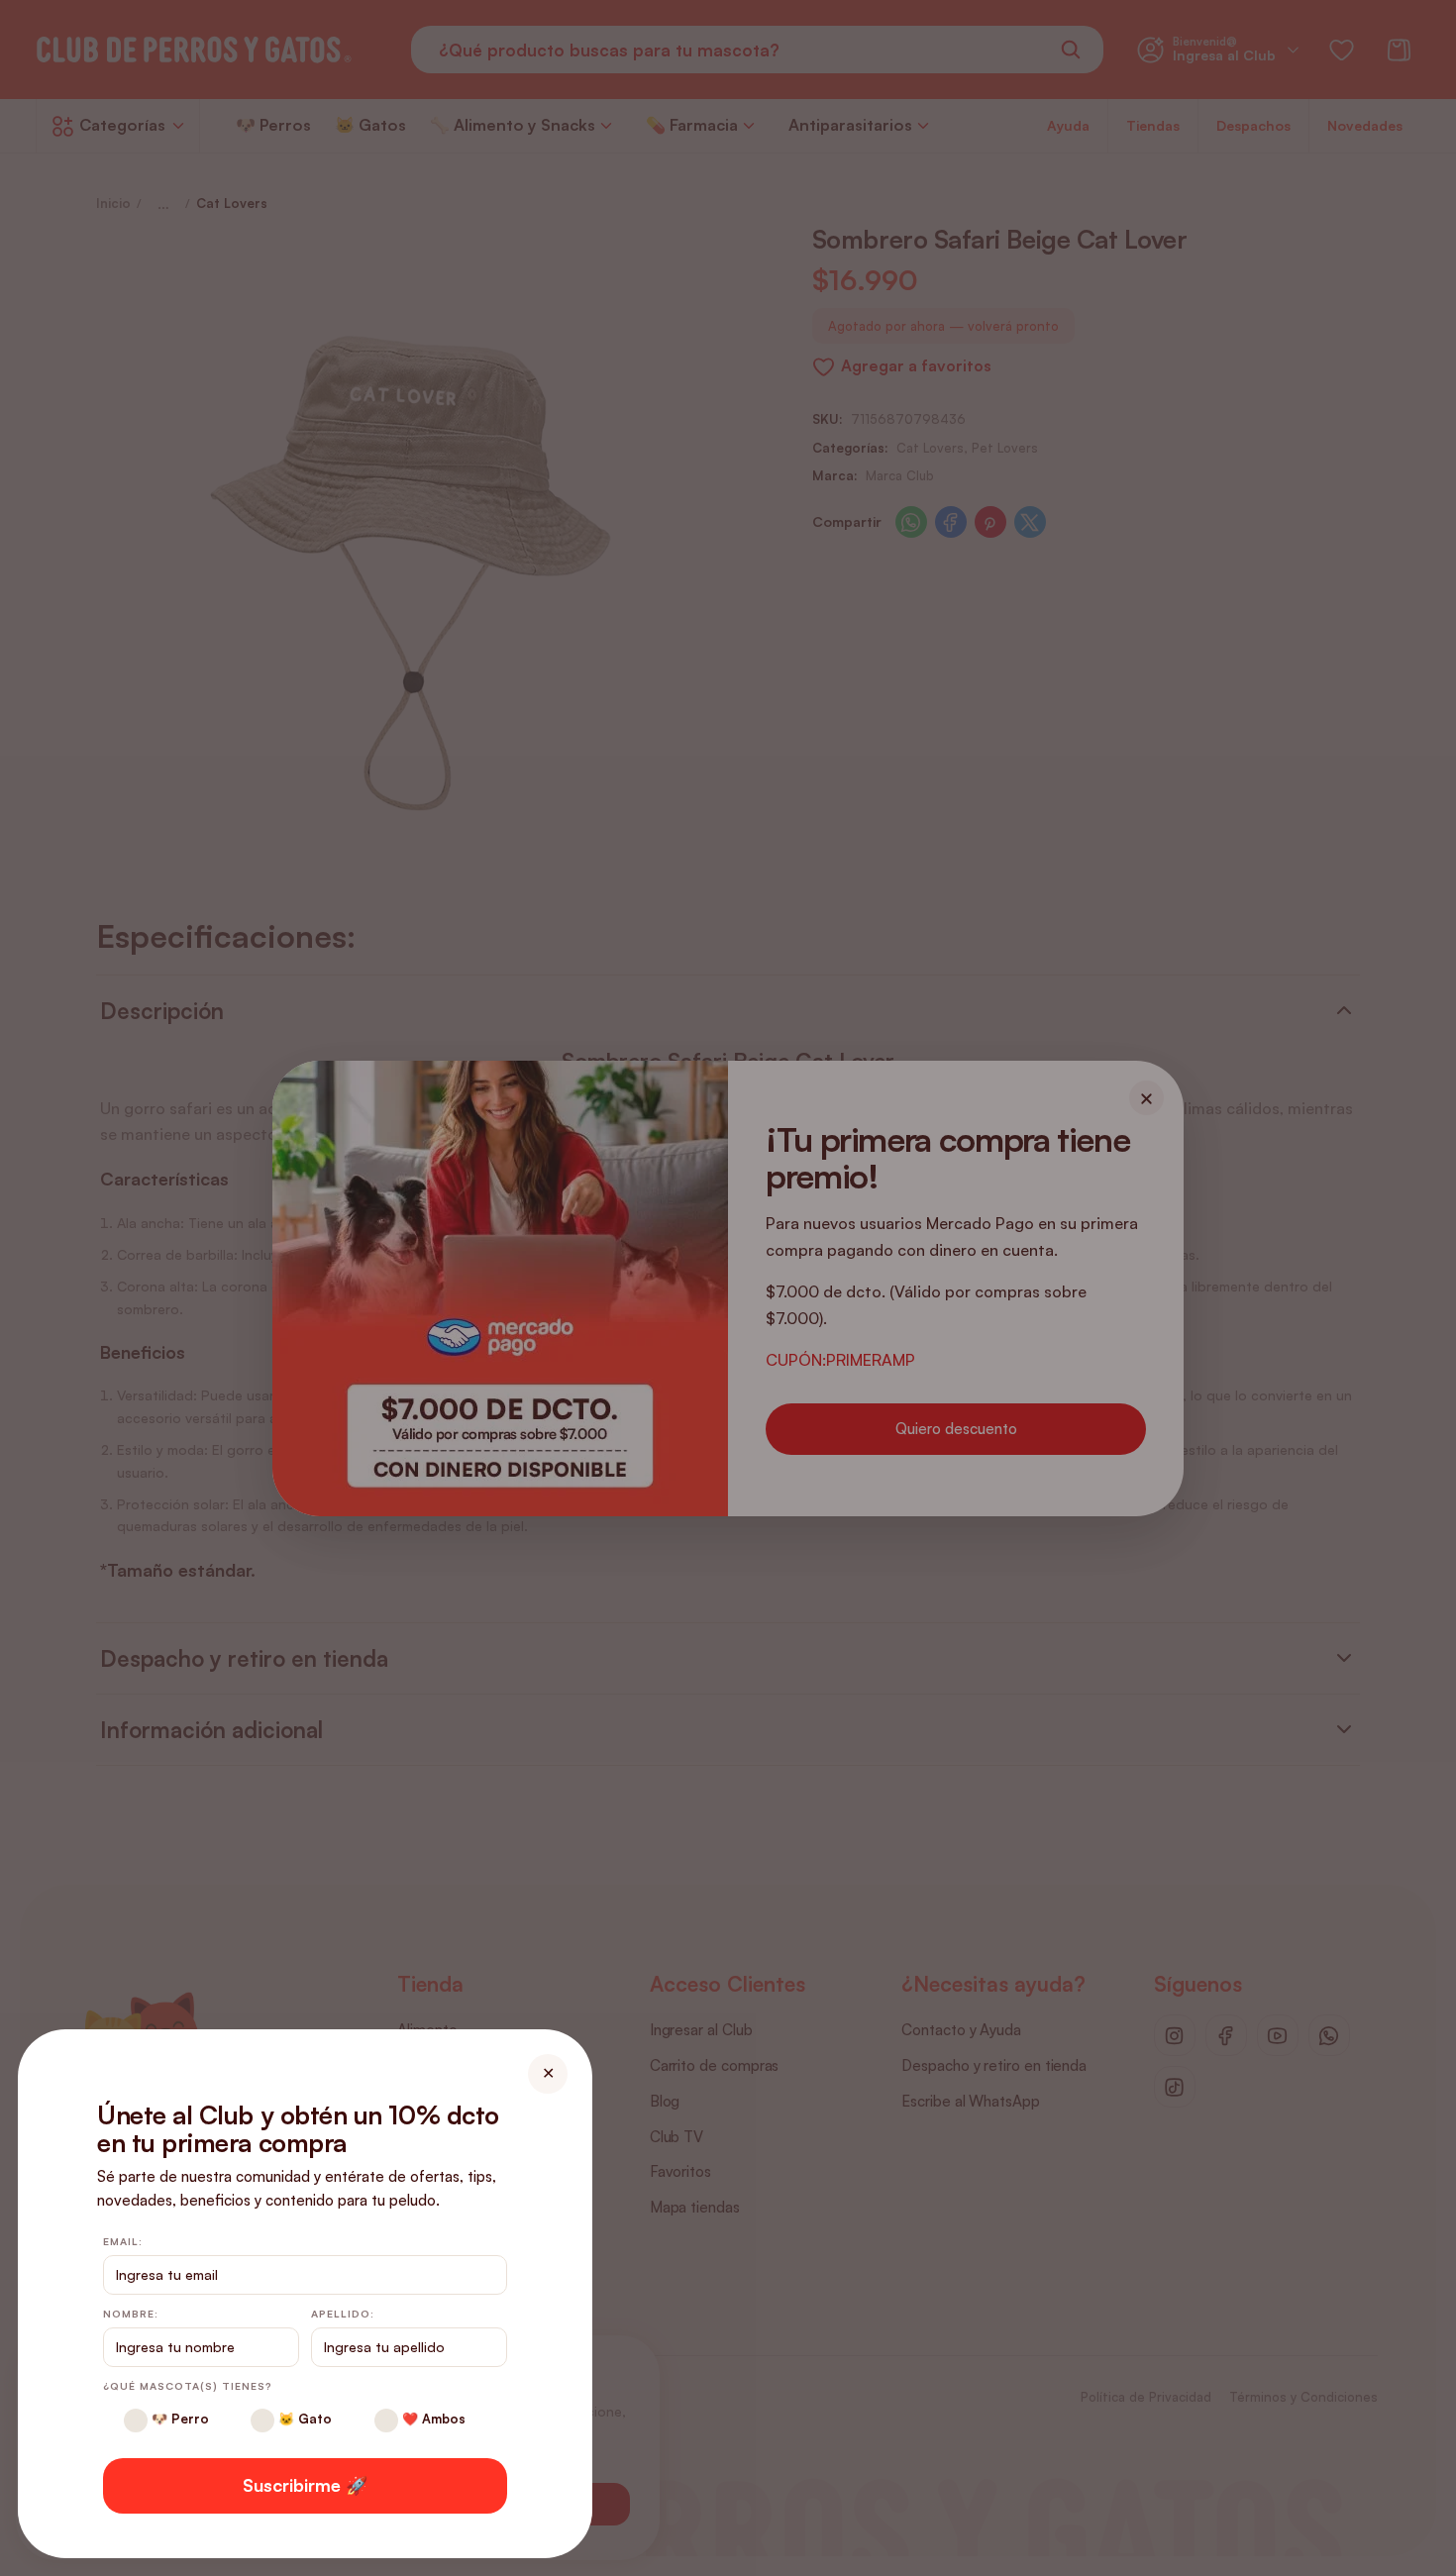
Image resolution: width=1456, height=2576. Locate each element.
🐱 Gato (303, 2419)
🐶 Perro (178, 2419)
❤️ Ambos (432, 2419)
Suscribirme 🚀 (305, 2485)
